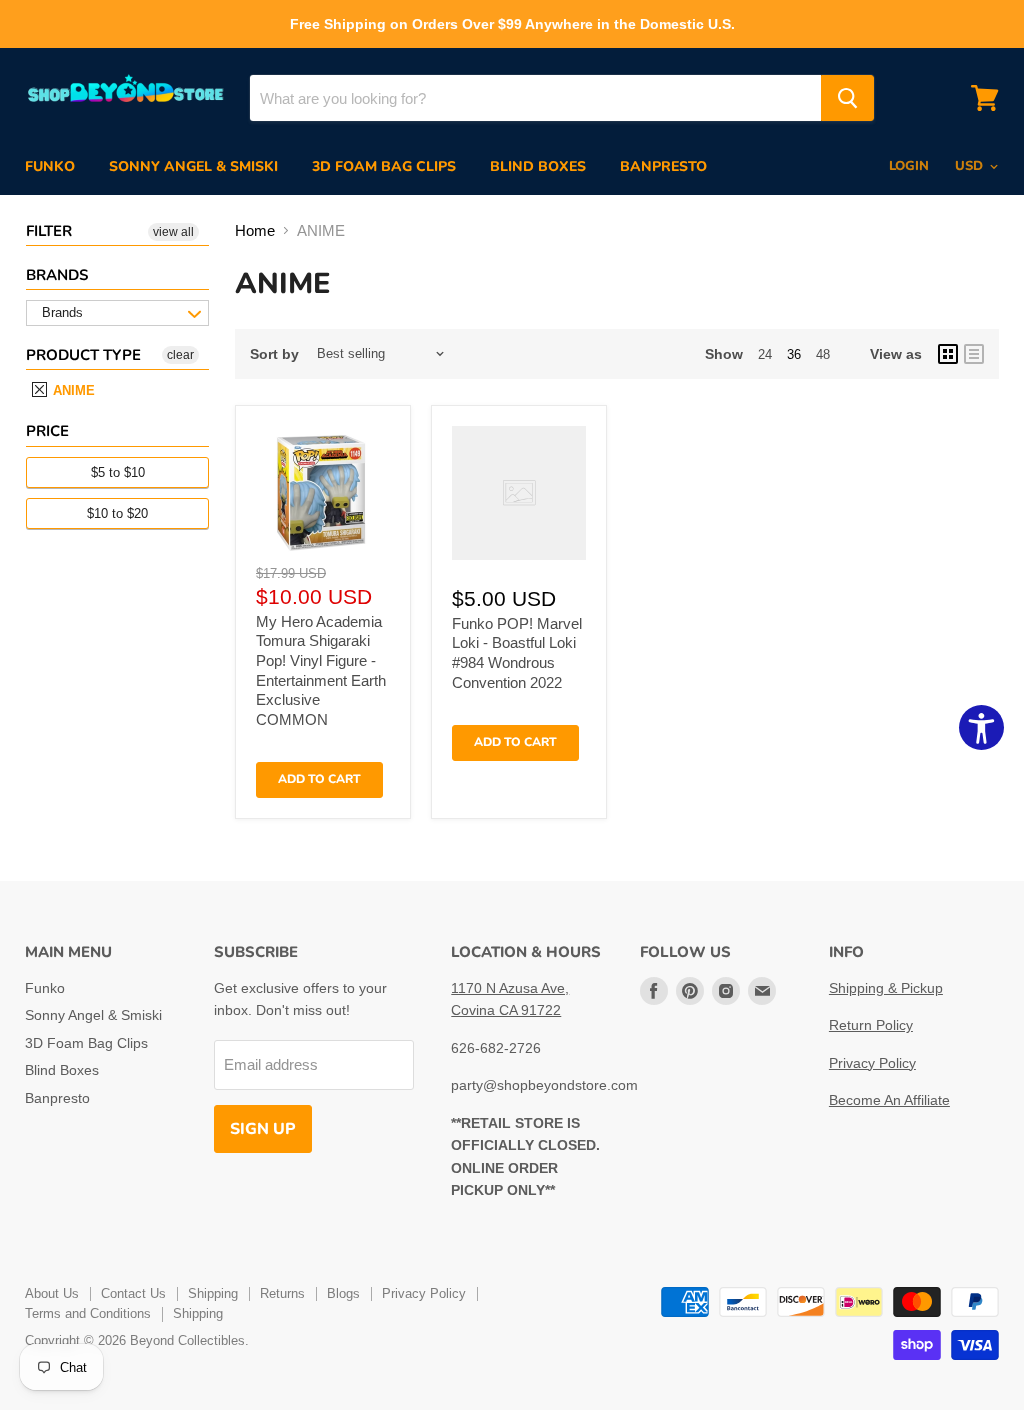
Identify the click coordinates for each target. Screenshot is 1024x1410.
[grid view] (948, 354)
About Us (52, 1293)
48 (823, 354)
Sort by (274, 354)
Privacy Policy (872, 1063)
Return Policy (871, 1025)
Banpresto (663, 166)
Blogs (343, 1293)
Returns (282, 1293)
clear (180, 355)
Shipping (213, 1293)
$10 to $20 (117, 513)
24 (765, 354)
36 (794, 354)
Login (909, 166)
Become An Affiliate (889, 1100)
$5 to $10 (118, 472)
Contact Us (133, 1293)
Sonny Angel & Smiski (193, 166)
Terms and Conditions (88, 1313)
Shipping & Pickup (886, 988)
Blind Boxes (538, 166)
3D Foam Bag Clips (384, 166)
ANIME (72, 390)
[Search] (847, 98)
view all (173, 232)
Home (255, 230)
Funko (50, 166)
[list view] (974, 354)
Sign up (263, 1129)
